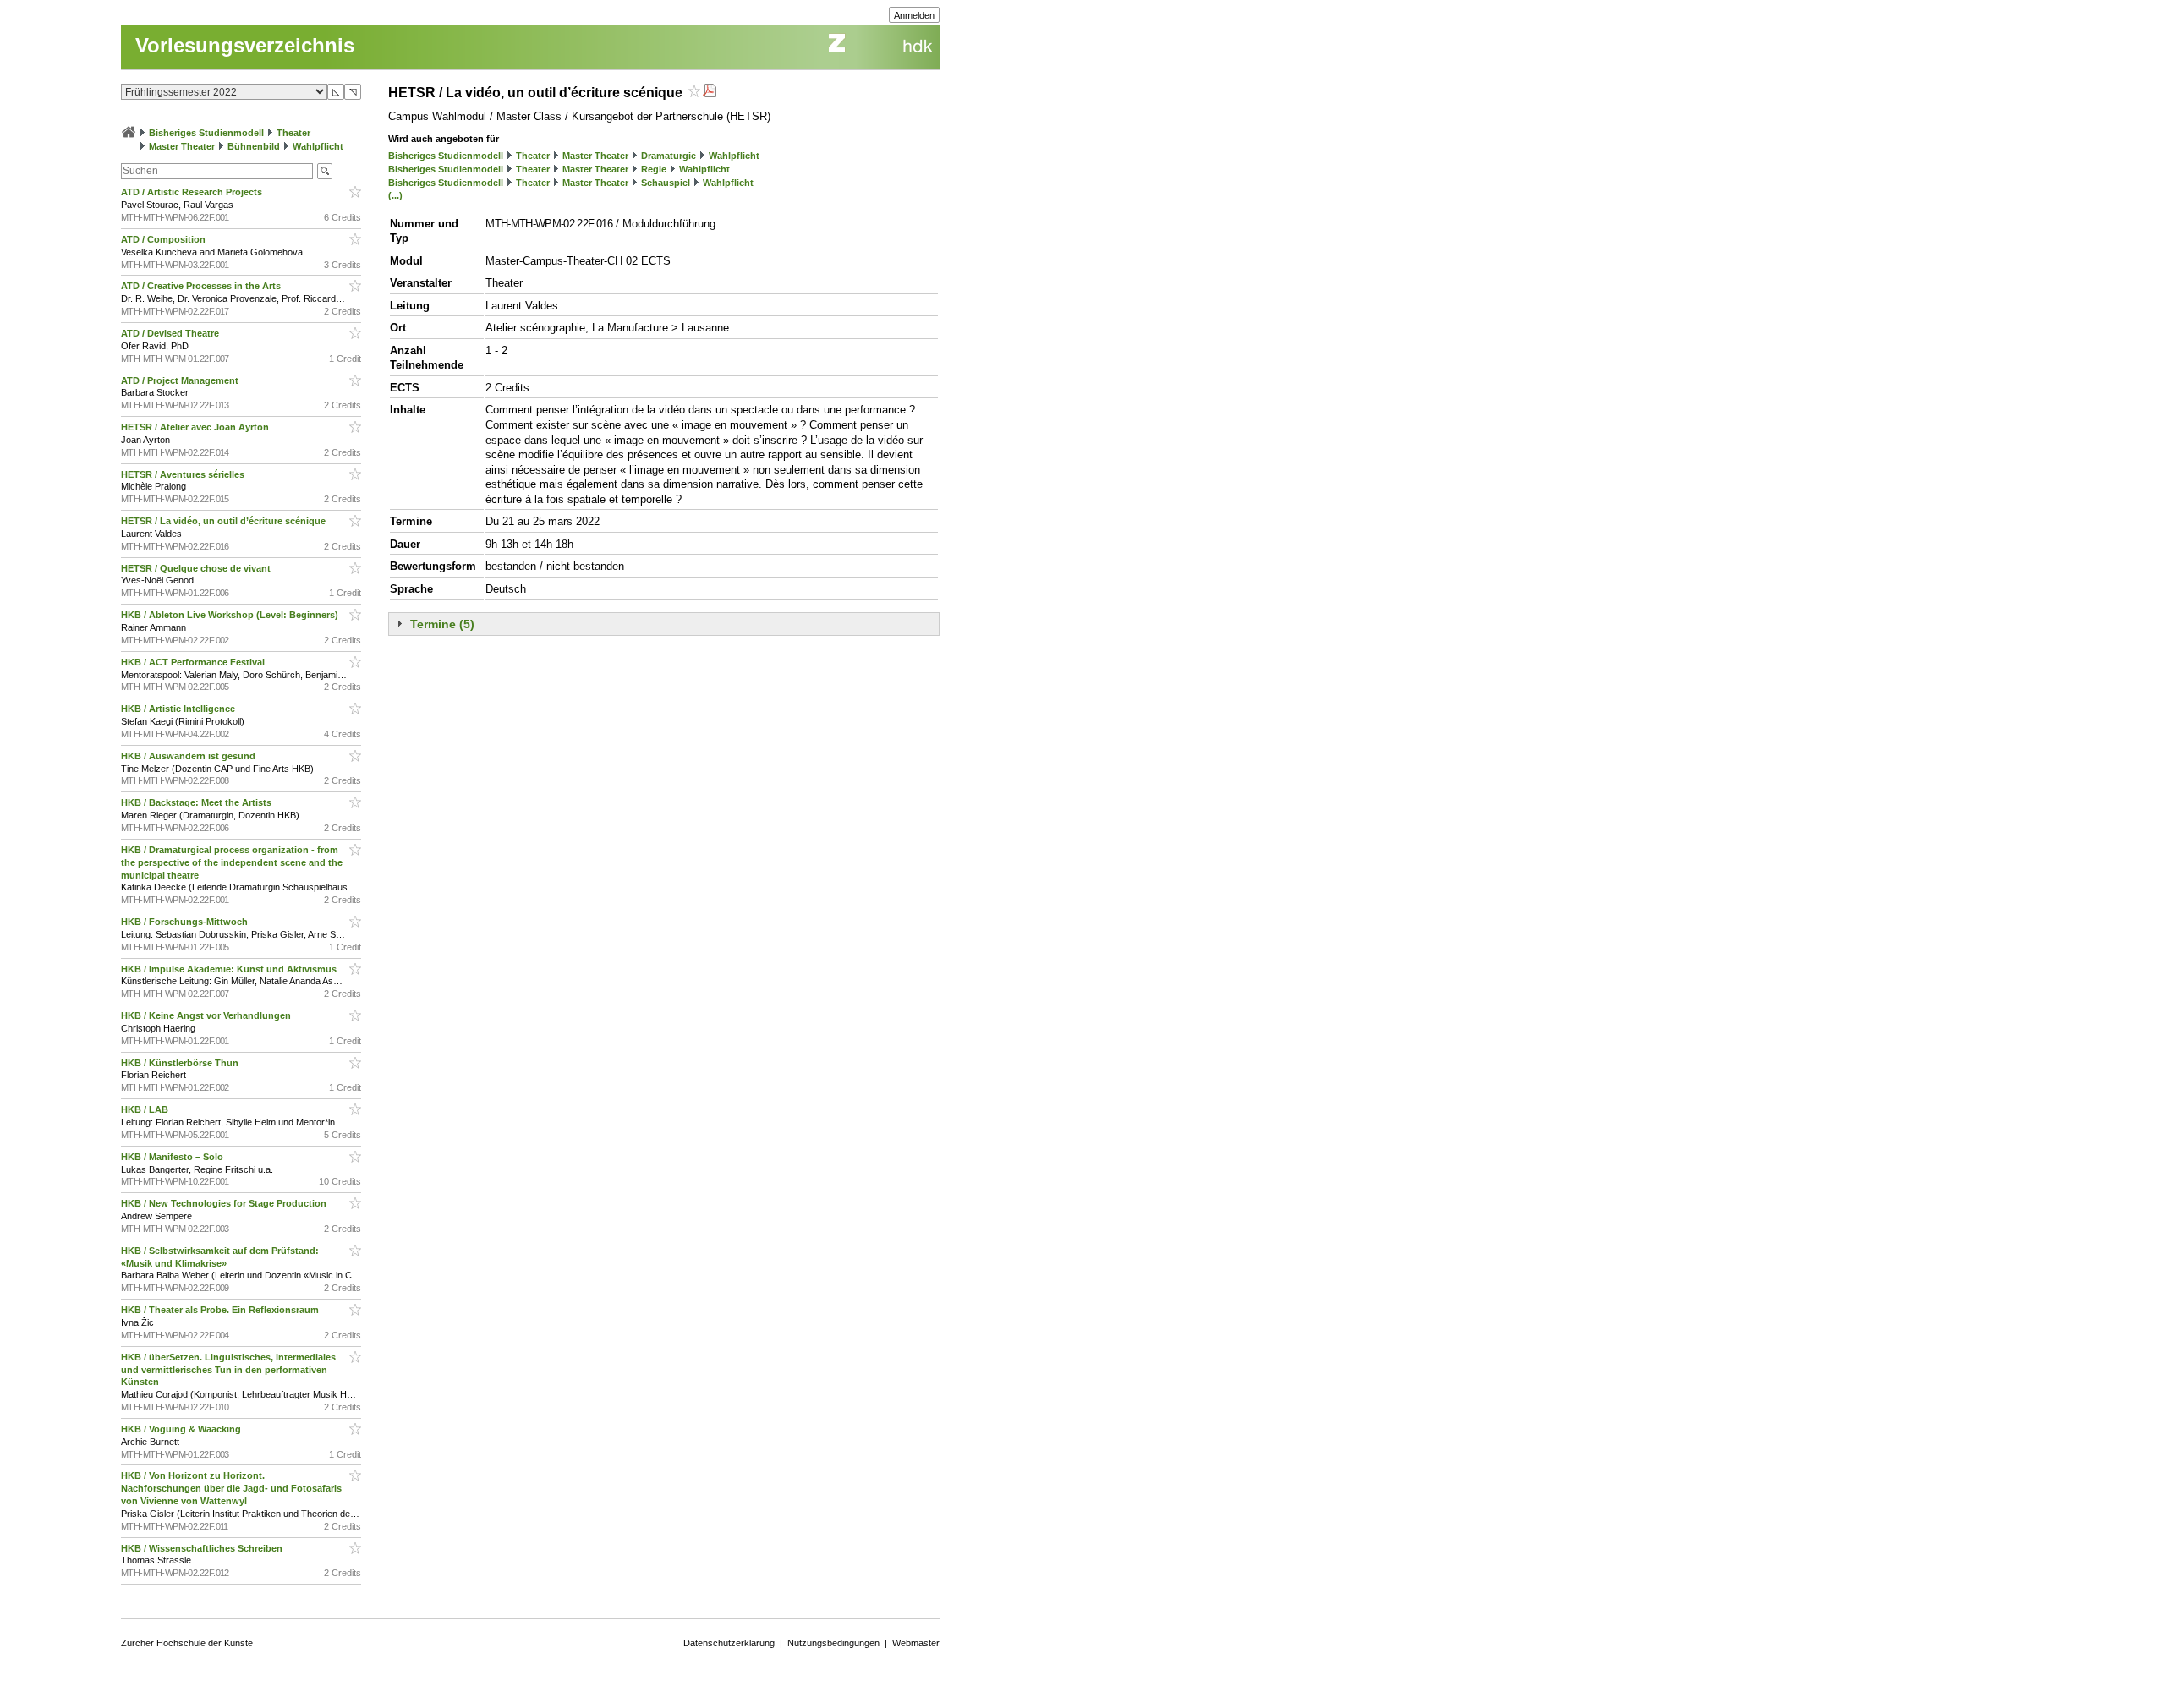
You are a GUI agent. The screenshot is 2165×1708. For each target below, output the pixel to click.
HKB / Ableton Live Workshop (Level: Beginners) (231, 615)
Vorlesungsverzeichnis (245, 45)
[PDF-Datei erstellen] (710, 93)
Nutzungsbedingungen (833, 1643)
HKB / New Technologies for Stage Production (225, 1203)
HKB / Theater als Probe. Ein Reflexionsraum (221, 1310)
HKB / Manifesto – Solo (173, 1157)
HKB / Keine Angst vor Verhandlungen (207, 1015)
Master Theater (182, 146)
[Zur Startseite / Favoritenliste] (129, 133)
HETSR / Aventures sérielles (184, 474)
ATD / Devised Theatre (171, 333)
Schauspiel (666, 183)
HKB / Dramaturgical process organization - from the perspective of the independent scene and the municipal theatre (232, 862)
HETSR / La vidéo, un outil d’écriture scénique (225, 521)
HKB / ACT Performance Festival (194, 662)
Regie (654, 169)
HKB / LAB (146, 1109)
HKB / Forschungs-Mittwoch (186, 922)
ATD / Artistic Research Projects (193, 192)
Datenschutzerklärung (729, 1643)
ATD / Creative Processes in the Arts (202, 286)
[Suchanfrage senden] (325, 171)
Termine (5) (442, 624)
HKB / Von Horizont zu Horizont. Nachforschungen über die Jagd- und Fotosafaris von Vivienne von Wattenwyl (231, 1488)
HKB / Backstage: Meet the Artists (197, 802)
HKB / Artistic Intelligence (179, 709)
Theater (293, 133)
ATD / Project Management (181, 380)
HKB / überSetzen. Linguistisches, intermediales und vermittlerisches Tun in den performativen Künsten (228, 1370)
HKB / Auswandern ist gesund (189, 756)
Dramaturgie (669, 156)
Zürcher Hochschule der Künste (187, 1643)
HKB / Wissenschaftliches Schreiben (203, 1548)
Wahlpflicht (318, 146)
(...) (395, 195)
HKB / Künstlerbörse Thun (181, 1063)
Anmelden (914, 15)
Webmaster (916, 1643)
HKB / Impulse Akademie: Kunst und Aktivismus (230, 969)
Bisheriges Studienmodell (206, 133)
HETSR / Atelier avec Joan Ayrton (196, 427)
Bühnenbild (254, 146)
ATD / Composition (164, 239)
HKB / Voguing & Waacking (182, 1429)
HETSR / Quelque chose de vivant (197, 568)
